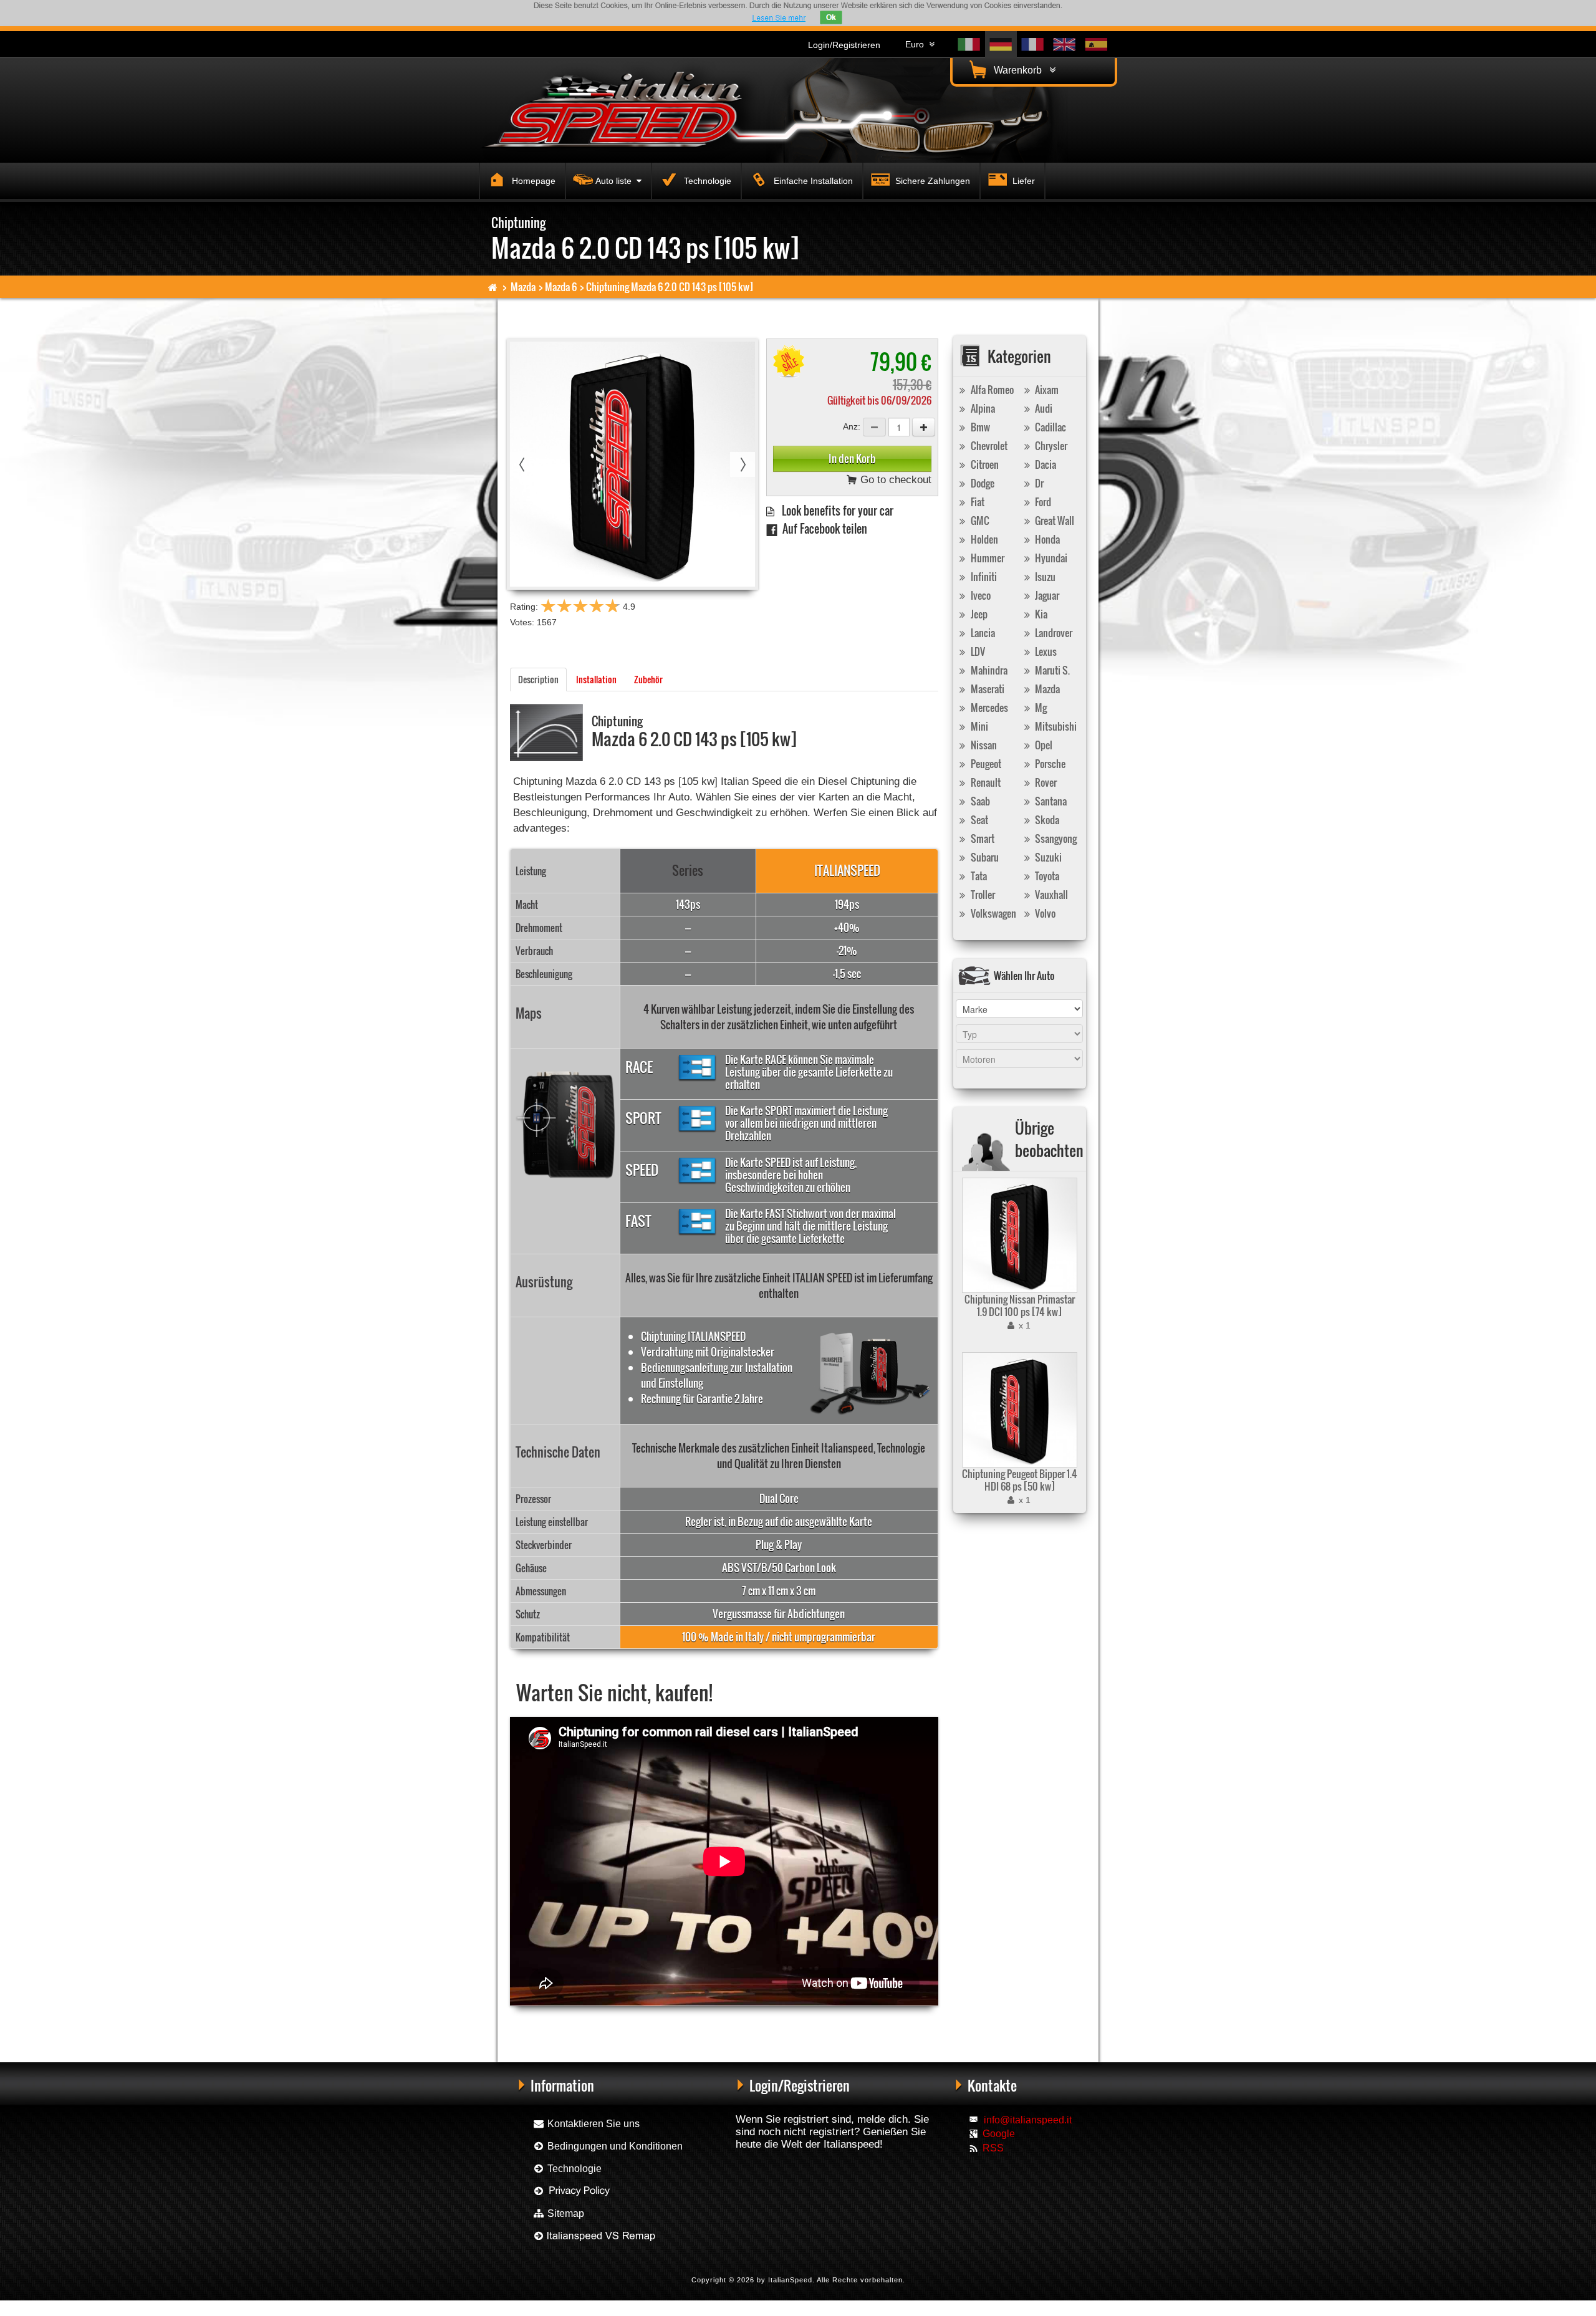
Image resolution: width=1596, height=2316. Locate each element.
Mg (1040, 708)
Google (999, 2134)
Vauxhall (1050, 895)
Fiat (977, 502)
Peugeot (985, 764)
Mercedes (988, 708)
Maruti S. (1051, 670)
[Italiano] (969, 45)
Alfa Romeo (991, 390)
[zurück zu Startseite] (493, 287)
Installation (596, 679)
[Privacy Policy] (572, 2191)
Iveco (980, 595)
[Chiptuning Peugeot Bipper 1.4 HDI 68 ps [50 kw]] (1018, 1410)
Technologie (706, 181)
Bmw (979, 427)
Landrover (1053, 633)
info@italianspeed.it (1028, 2120)
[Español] (1096, 45)
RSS (993, 2148)
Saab (979, 801)
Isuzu (1044, 577)
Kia (1040, 614)
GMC (979, 521)
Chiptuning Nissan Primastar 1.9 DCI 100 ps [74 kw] (1020, 1305)
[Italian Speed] (623, 108)
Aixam (1046, 390)
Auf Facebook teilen (822, 528)
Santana (1050, 801)
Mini (978, 726)
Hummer (987, 558)
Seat (978, 820)
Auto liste (616, 181)
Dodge (982, 483)
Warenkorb (1020, 70)
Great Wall (1054, 521)
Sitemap (565, 2213)
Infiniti (983, 577)
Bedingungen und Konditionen (614, 2146)
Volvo (1044, 913)
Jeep (978, 614)
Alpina (982, 408)
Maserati (987, 689)
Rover (1045, 782)
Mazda (523, 287)
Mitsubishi (1055, 726)
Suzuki (1047, 857)
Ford (1042, 502)
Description (538, 679)
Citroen (984, 464)
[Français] (1033, 45)
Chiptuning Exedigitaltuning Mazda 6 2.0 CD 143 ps (721, 2026)
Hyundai (1050, 558)
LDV (977, 651)
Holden (983, 539)
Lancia (982, 633)
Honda (1046, 539)
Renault (985, 782)
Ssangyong (1055, 838)
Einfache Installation (812, 181)
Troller (982, 895)
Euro (917, 44)
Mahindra (988, 670)
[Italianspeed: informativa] (779, 18)
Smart (982, 838)
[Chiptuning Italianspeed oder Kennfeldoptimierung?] (594, 2236)
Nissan (983, 745)
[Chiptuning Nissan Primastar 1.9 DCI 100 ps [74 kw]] (1018, 1235)
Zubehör (648, 679)
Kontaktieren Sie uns (592, 2124)
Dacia (1045, 464)
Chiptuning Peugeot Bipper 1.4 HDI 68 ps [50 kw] (1020, 1480)
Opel (1043, 745)
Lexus (1045, 651)
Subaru (984, 857)
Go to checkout (894, 480)
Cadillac (1050, 427)
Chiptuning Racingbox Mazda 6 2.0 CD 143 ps (577, 2026)
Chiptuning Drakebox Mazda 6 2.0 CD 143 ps (863, 2026)
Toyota (1046, 876)
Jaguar (1046, 595)
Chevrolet (988, 446)
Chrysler (1050, 446)
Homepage (532, 181)
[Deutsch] (1001, 45)
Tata (978, 876)
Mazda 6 (561, 287)
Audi (1043, 408)
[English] (1065, 45)
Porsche (1049, 764)
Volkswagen (993, 913)
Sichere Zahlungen (931, 181)
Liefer (1022, 181)
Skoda (1046, 820)
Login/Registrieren (844, 45)
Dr (1038, 483)
